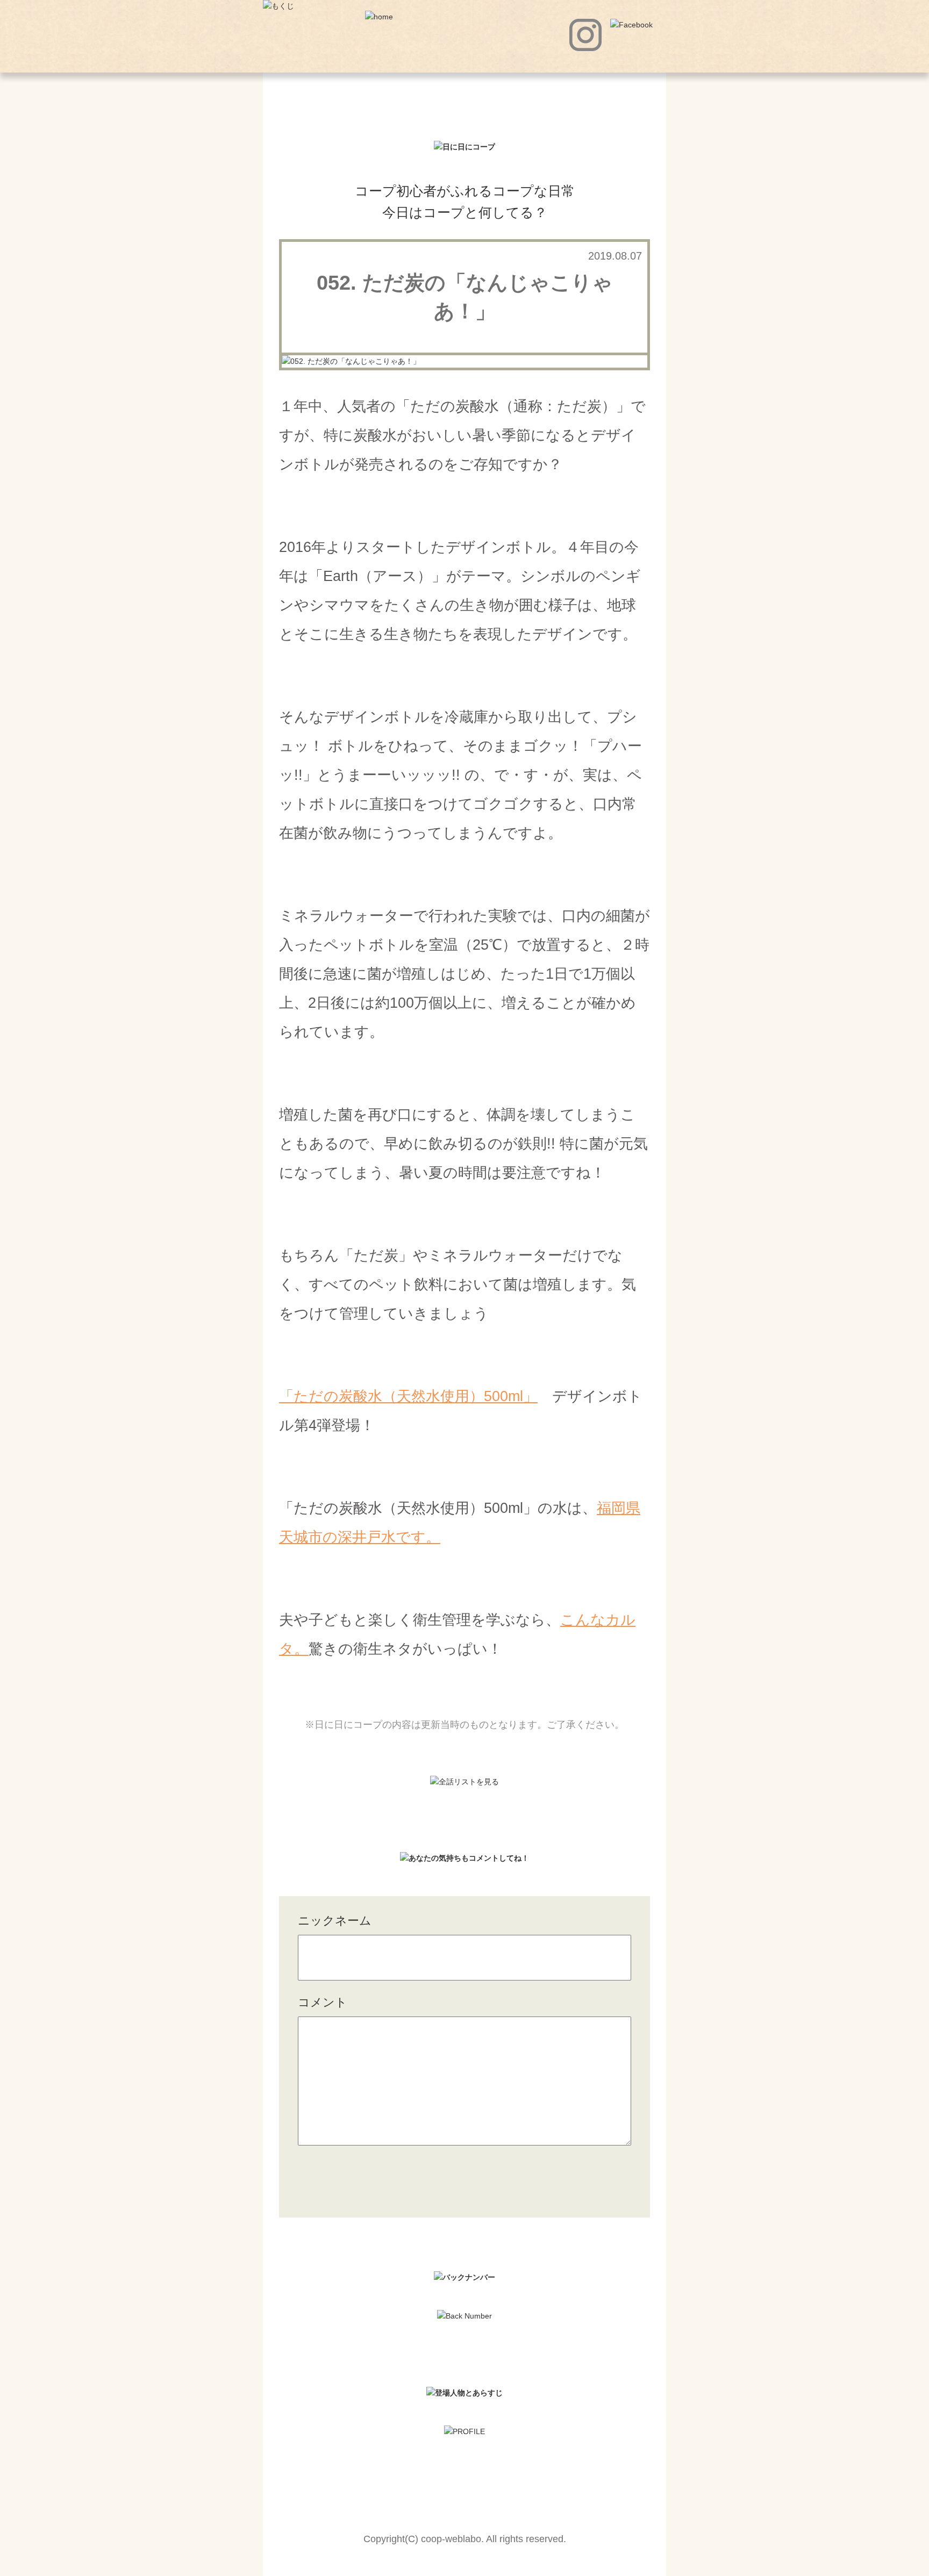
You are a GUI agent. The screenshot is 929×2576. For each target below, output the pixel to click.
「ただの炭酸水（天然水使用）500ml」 (408, 1396)
